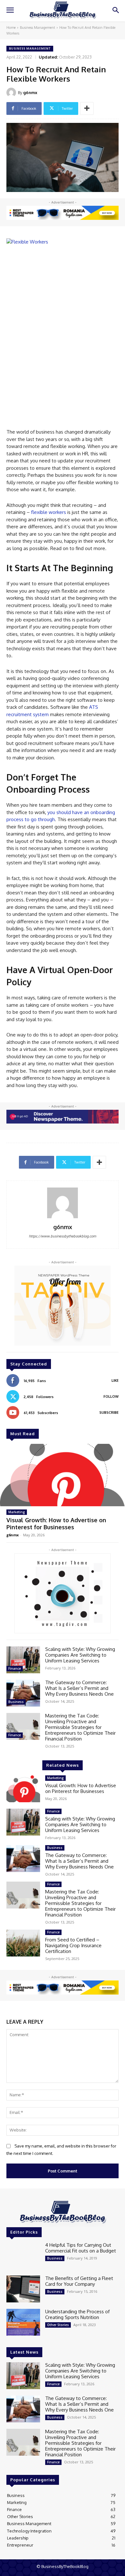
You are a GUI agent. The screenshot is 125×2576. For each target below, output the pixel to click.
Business (16, 1702)
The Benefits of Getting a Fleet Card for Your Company (79, 2281)
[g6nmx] (12, 92)
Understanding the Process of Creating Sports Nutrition (77, 2314)
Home (11, 28)
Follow (111, 1396)
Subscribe (109, 1412)
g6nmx (30, 92)
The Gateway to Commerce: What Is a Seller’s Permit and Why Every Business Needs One (79, 1688)
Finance (15, 1668)
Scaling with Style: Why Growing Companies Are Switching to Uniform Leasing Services (80, 1655)
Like (115, 1380)
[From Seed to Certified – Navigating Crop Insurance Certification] (23, 1943)
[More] (87, 108)
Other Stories (58, 2325)
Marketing (17, 1512)
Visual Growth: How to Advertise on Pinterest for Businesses (56, 1524)
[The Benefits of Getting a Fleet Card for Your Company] (23, 2289)
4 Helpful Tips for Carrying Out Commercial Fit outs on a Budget (81, 2248)
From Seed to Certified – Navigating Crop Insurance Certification (73, 1945)
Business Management (37, 28)
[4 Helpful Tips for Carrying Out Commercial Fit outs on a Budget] (23, 2256)
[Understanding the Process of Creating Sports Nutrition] (23, 2322)
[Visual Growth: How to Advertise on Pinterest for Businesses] (63, 1475)
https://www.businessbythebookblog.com (63, 1236)
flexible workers (49, 512)
